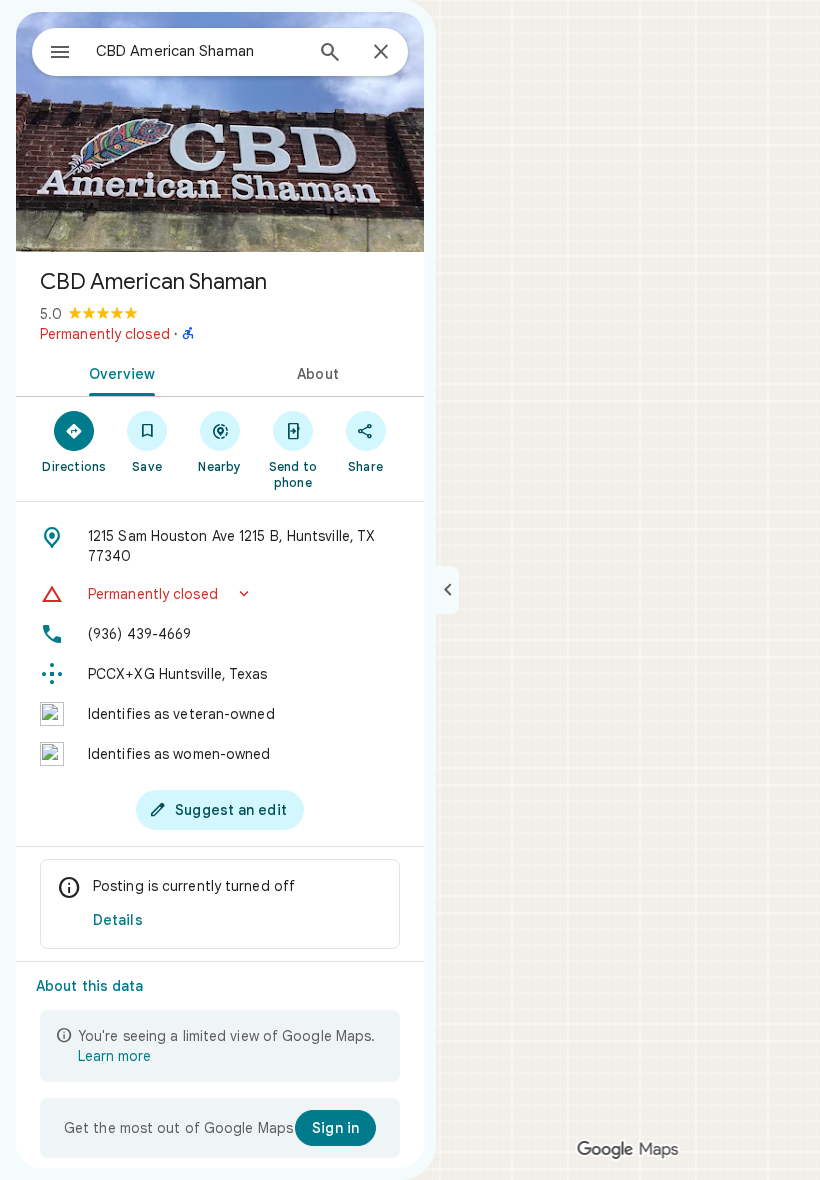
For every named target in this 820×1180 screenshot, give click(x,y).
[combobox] (199, 51)
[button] (220, 594)
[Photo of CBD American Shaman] (220, 132)
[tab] (118, 372)
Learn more (114, 1056)
